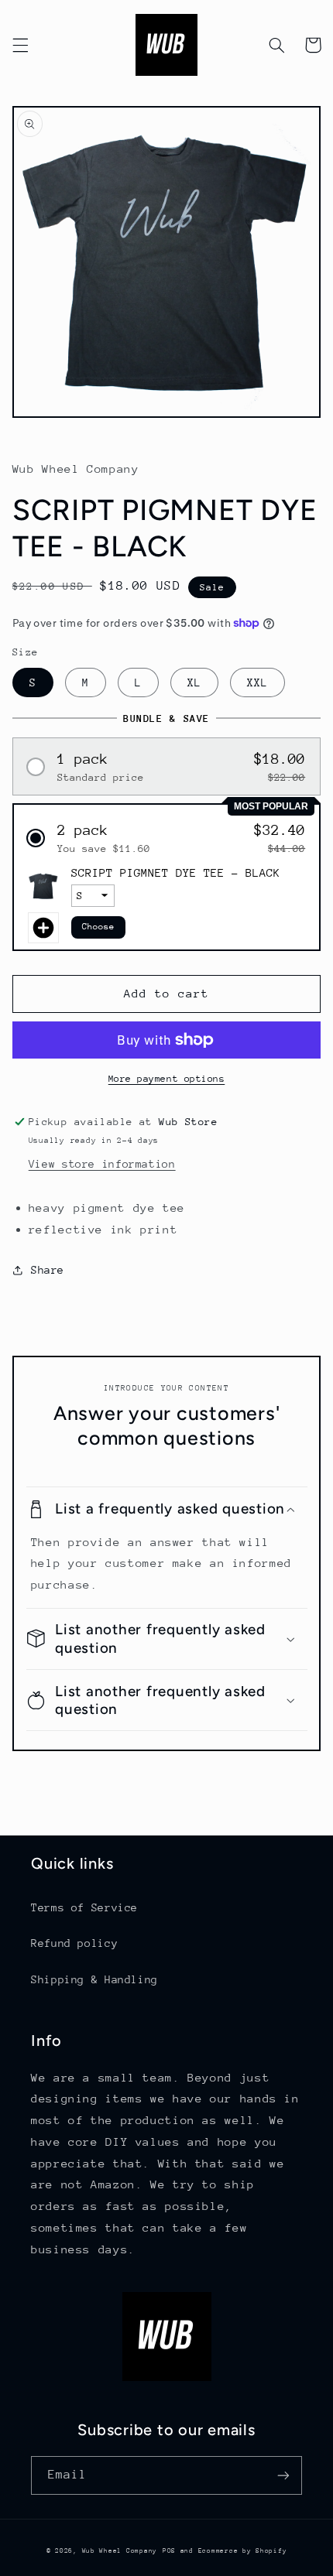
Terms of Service (84, 1907)
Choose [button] (98, 927)
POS (169, 2550)
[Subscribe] (283, 2475)
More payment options (167, 1079)
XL (194, 682)
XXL (257, 682)
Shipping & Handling (94, 1979)
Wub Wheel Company (120, 2550)
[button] (20, 45)
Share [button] (48, 1270)
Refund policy (74, 1943)
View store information (102, 1164)
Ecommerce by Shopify (243, 2550)
